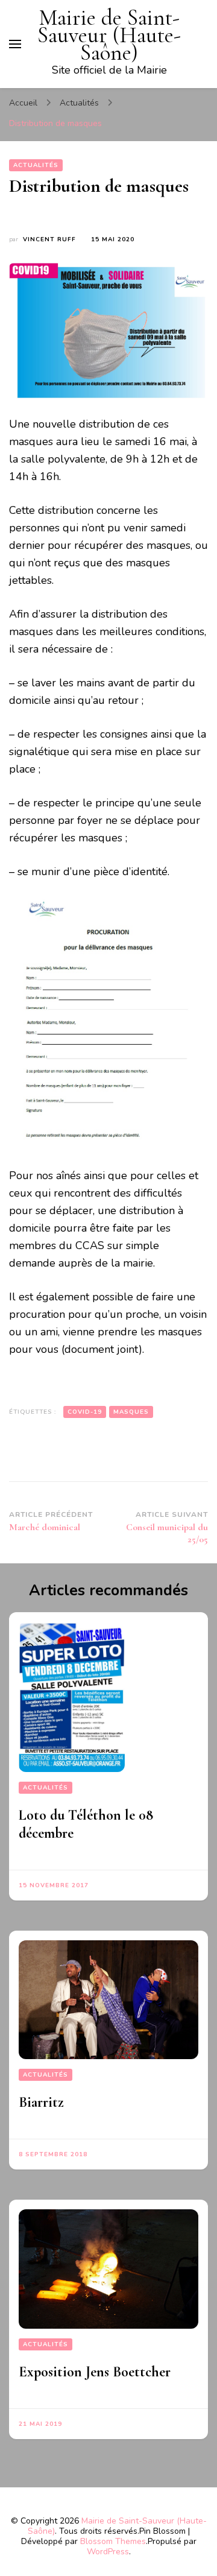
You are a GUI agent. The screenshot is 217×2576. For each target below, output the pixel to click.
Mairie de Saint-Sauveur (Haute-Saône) (109, 35)
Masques (131, 1412)
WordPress (108, 2552)
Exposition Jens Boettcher (95, 2372)
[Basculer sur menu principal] (15, 44)
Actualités (36, 165)
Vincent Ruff (49, 239)
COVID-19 (85, 1412)
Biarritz (41, 2102)
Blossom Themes (113, 2541)
